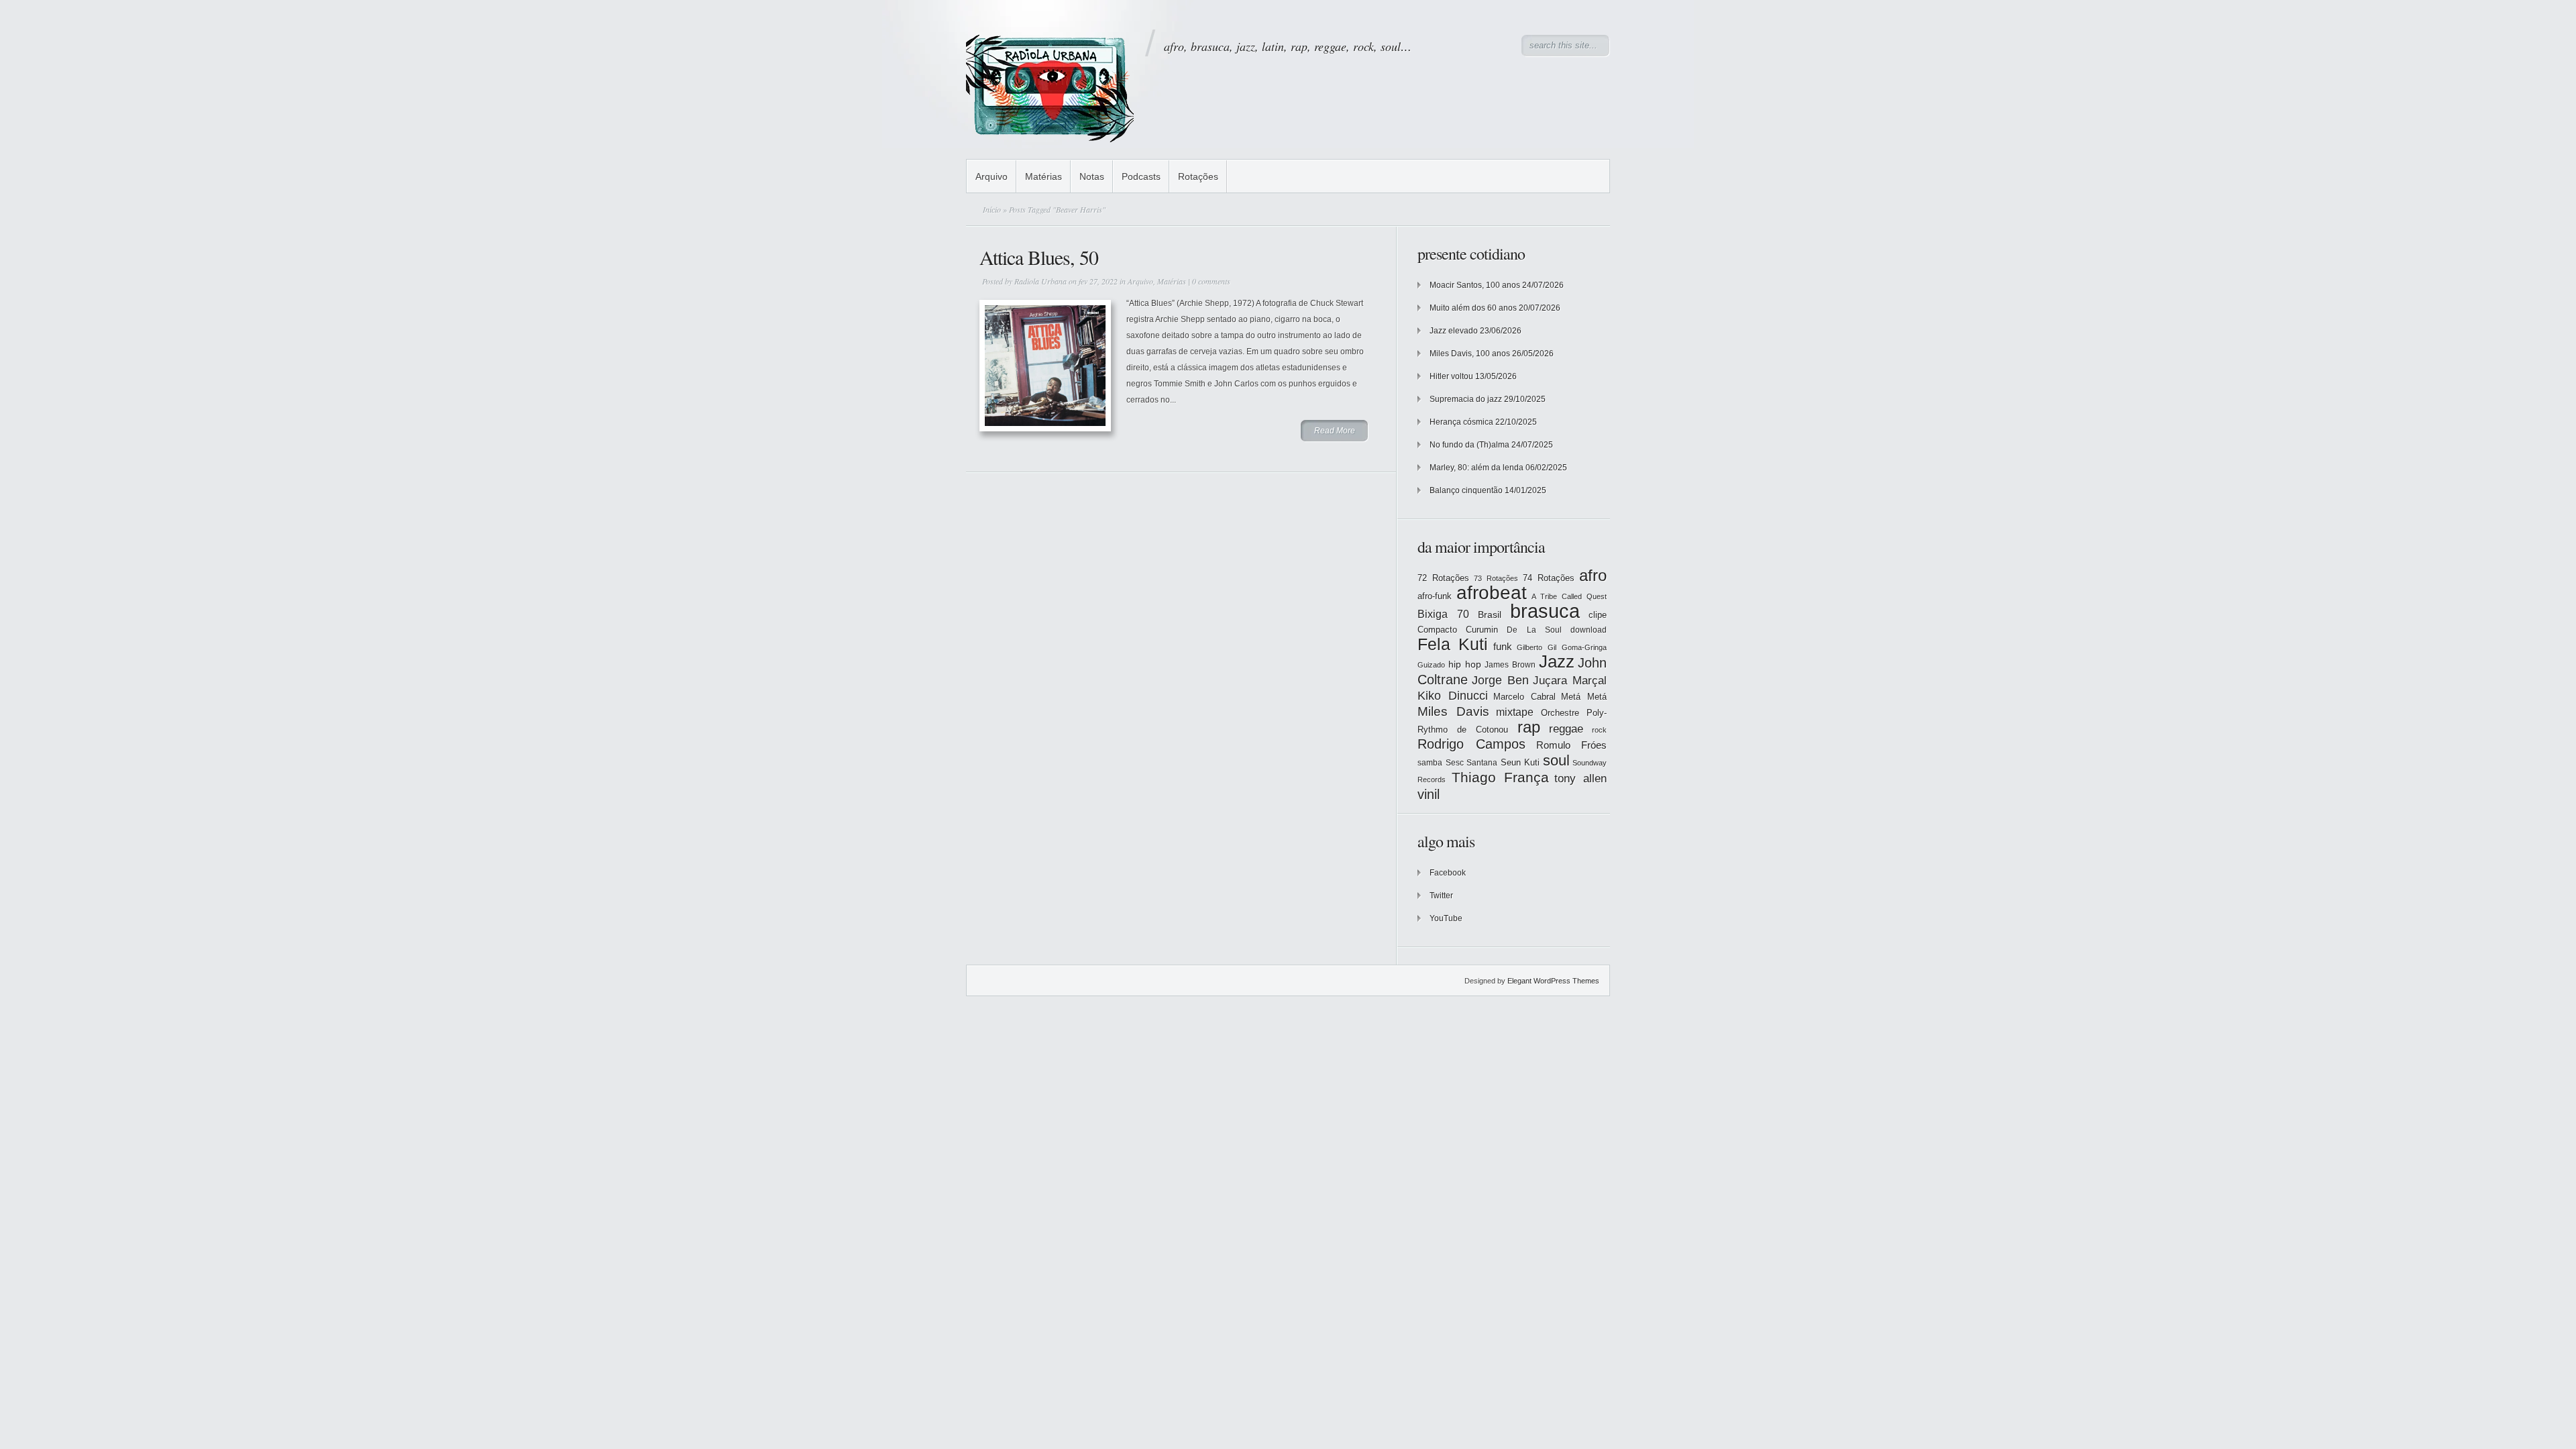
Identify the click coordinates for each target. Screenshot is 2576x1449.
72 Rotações (1443, 578)
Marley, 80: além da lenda (1477, 468)
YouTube (1446, 918)
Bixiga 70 (1443, 614)
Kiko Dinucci (1453, 696)
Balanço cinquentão (1466, 490)
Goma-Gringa (1584, 647)
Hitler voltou (1451, 376)
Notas (1092, 176)
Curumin (1482, 630)
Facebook (1448, 873)
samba (1430, 763)
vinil (1429, 794)
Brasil (1490, 614)
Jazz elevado (1454, 331)
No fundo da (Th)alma (1469, 445)
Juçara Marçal (1570, 681)
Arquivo (991, 176)
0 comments (1211, 281)
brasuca (1545, 611)
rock (1599, 730)
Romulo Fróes (1571, 745)
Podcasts (1141, 176)
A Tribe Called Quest (1569, 596)
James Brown (1510, 665)
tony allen (1580, 779)
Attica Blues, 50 (1039, 257)
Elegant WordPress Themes (1553, 981)
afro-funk (1435, 596)
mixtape (1515, 712)
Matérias (1043, 176)
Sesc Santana (1472, 763)
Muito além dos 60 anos (1473, 308)
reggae (1566, 729)
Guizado (1431, 665)
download (1589, 630)
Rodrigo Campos (1471, 744)
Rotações (1198, 176)
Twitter (1441, 896)
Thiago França (1500, 777)
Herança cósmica (1461, 422)
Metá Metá (1584, 697)
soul (1556, 760)
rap (1529, 727)
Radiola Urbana (1040, 281)
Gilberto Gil (1537, 647)
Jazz (1557, 661)
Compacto (1437, 630)
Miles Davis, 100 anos (1470, 354)
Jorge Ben (1500, 680)
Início (992, 209)
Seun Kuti (1520, 762)
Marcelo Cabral (1524, 697)
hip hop (1465, 664)
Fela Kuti (1453, 644)
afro (1593, 575)
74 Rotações (1549, 578)
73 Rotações (1496, 578)
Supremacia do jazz (1466, 399)
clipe (1598, 615)
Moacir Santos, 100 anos (1475, 285)
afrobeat (1492, 593)
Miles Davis (1453, 711)
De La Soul (1534, 630)
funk (1503, 647)
